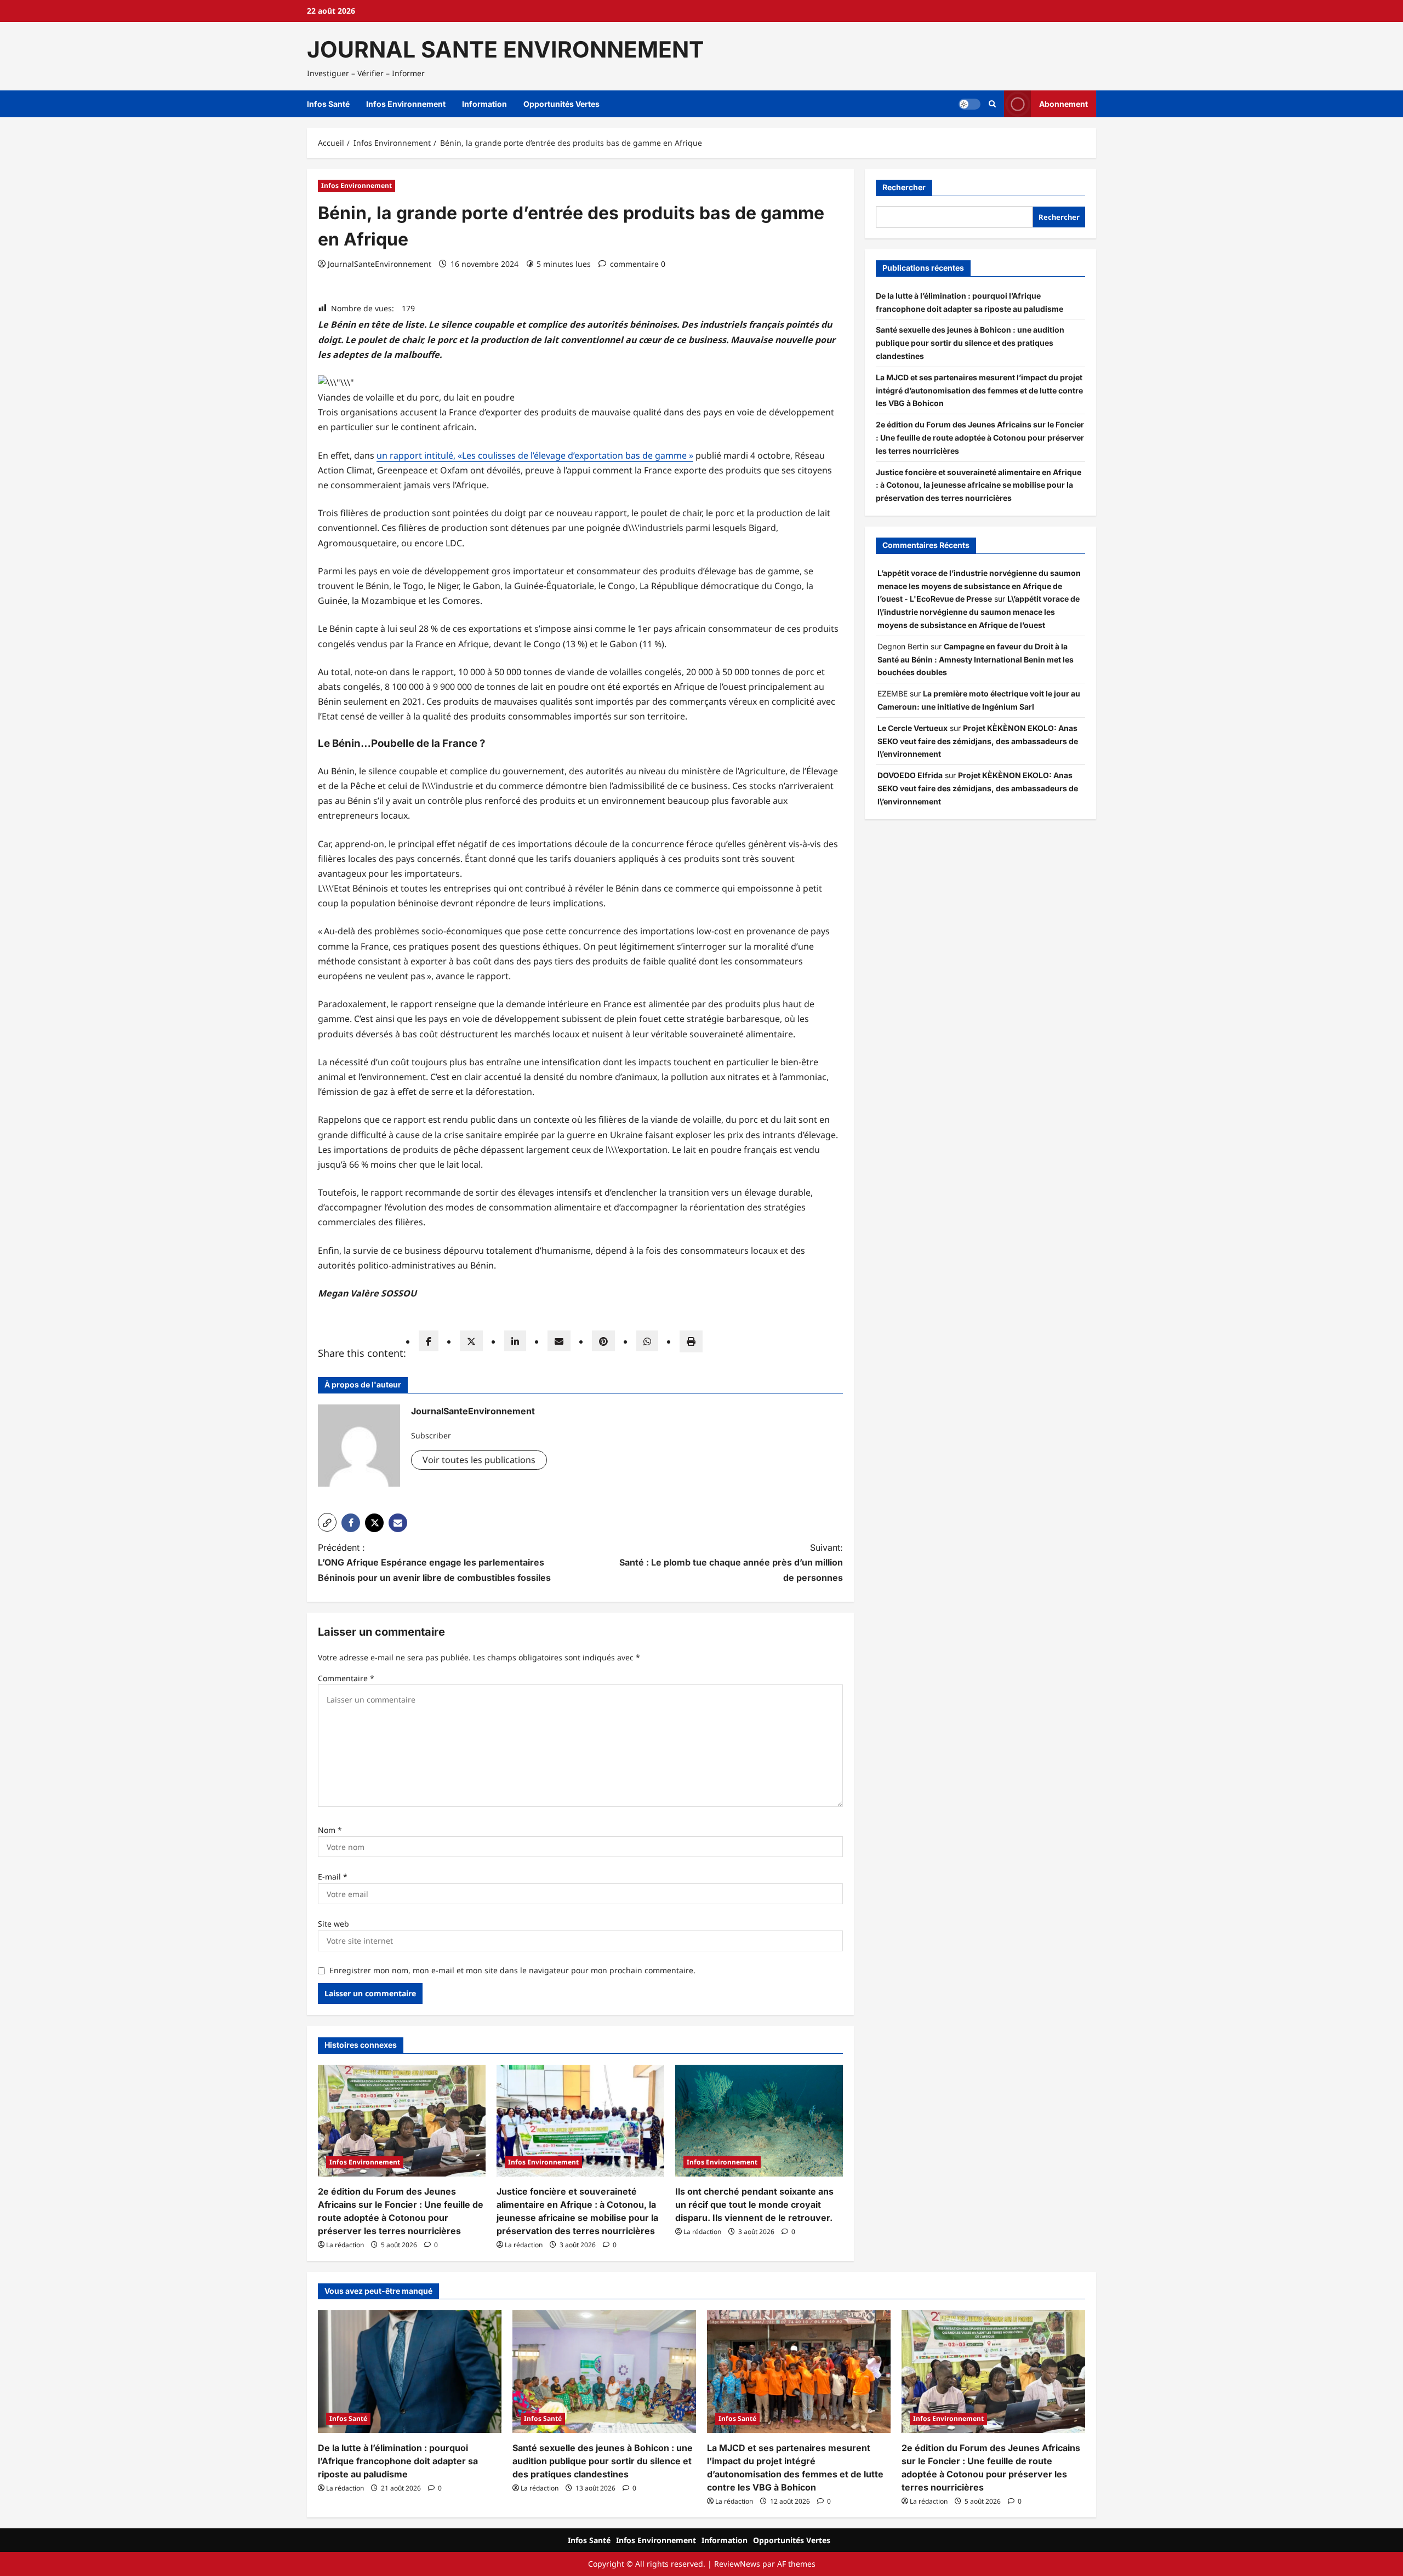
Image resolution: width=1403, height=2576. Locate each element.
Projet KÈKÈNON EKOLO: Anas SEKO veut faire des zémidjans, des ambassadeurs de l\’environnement (978, 741)
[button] (992, 104)
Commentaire (346, 1678)
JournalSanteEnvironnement (380, 264)
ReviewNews (737, 2564)
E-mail (333, 1877)
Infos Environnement (406, 104)
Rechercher (904, 187)
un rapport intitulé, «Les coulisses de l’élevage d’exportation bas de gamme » (535, 455)
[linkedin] (515, 1341)
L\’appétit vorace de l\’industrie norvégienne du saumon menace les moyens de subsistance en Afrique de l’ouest (979, 612)
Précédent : (434, 1562)
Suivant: (731, 1562)
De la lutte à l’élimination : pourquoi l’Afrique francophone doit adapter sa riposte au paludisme (398, 2461)
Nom (330, 1830)
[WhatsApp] (647, 1341)
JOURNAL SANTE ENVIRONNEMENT (505, 49)
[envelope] (559, 1341)
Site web (333, 1924)
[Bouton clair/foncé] (969, 104)
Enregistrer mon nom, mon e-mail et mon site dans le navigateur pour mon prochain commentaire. (512, 1970)
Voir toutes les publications (479, 1460)
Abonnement (1063, 104)
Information (484, 104)
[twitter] (471, 1341)
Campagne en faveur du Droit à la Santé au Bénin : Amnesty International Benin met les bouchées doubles (976, 659)
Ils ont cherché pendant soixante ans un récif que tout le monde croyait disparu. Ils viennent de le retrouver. (754, 2204)
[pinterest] (603, 1341)
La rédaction (345, 2245)
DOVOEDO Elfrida (910, 775)
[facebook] (429, 1341)
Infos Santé (328, 104)
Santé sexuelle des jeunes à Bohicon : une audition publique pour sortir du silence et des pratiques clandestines (970, 343)
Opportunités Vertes (561, 104)
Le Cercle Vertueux (912, 728)
